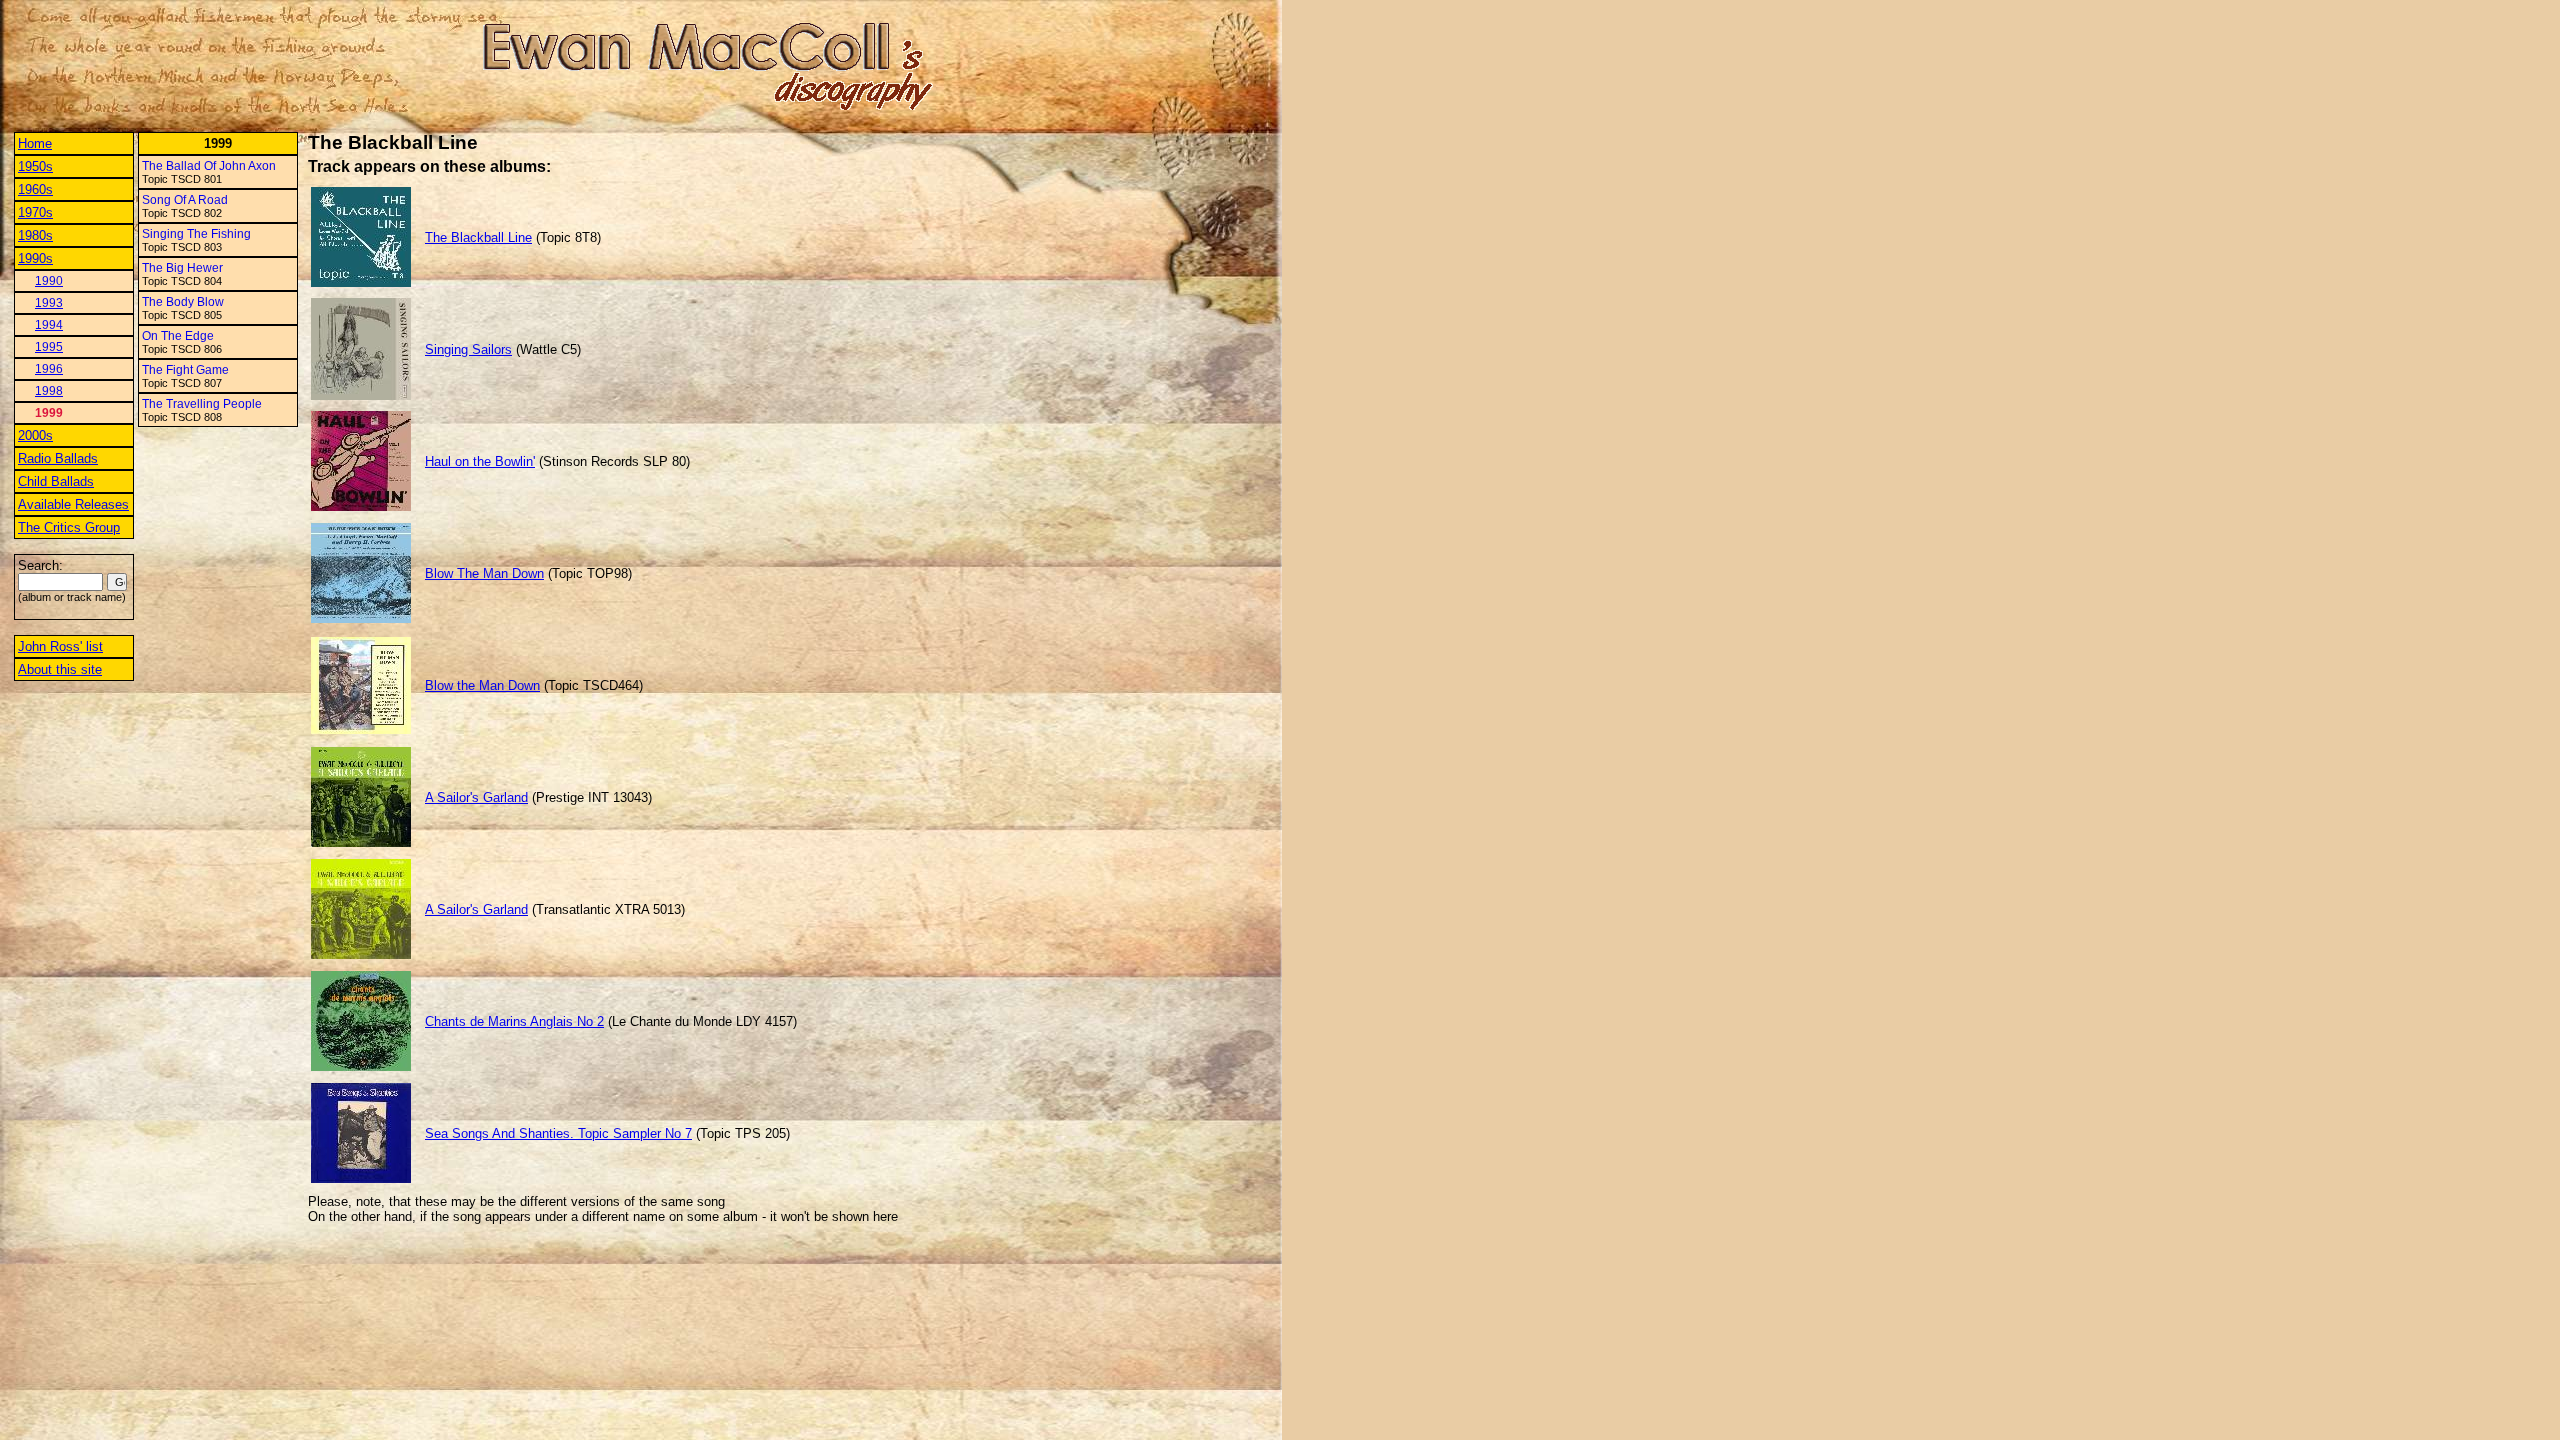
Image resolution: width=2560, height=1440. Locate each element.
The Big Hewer (182, 268)
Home (35, 143)
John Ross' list (60, 646)
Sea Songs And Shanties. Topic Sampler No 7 (558, 1133)
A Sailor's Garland (476, 797)
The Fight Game (185, 370)
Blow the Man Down (482, 685)
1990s (35, 258)
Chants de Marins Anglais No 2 (514, 1021)
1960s (35, 189)
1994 (49, 325)
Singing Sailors (468, 349)
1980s (35, 235)
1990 (49, 281)
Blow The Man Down (484, 573)
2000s (35, 435)
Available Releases (73, 504)
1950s (35, 166)
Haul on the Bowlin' (480, 461)
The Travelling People (202, 404)
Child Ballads (56, 481)
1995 (49, 347)
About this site (60, 669)
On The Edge (178, 336)
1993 (49, 303)
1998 (49, 391)
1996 (49, 369)
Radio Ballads (58, 458)
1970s (35, 212)
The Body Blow (183, 302)
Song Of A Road (185, 200)
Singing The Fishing (196, 234)
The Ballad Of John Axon (209, 166)
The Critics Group (69, 527)
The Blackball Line (478, 237)
